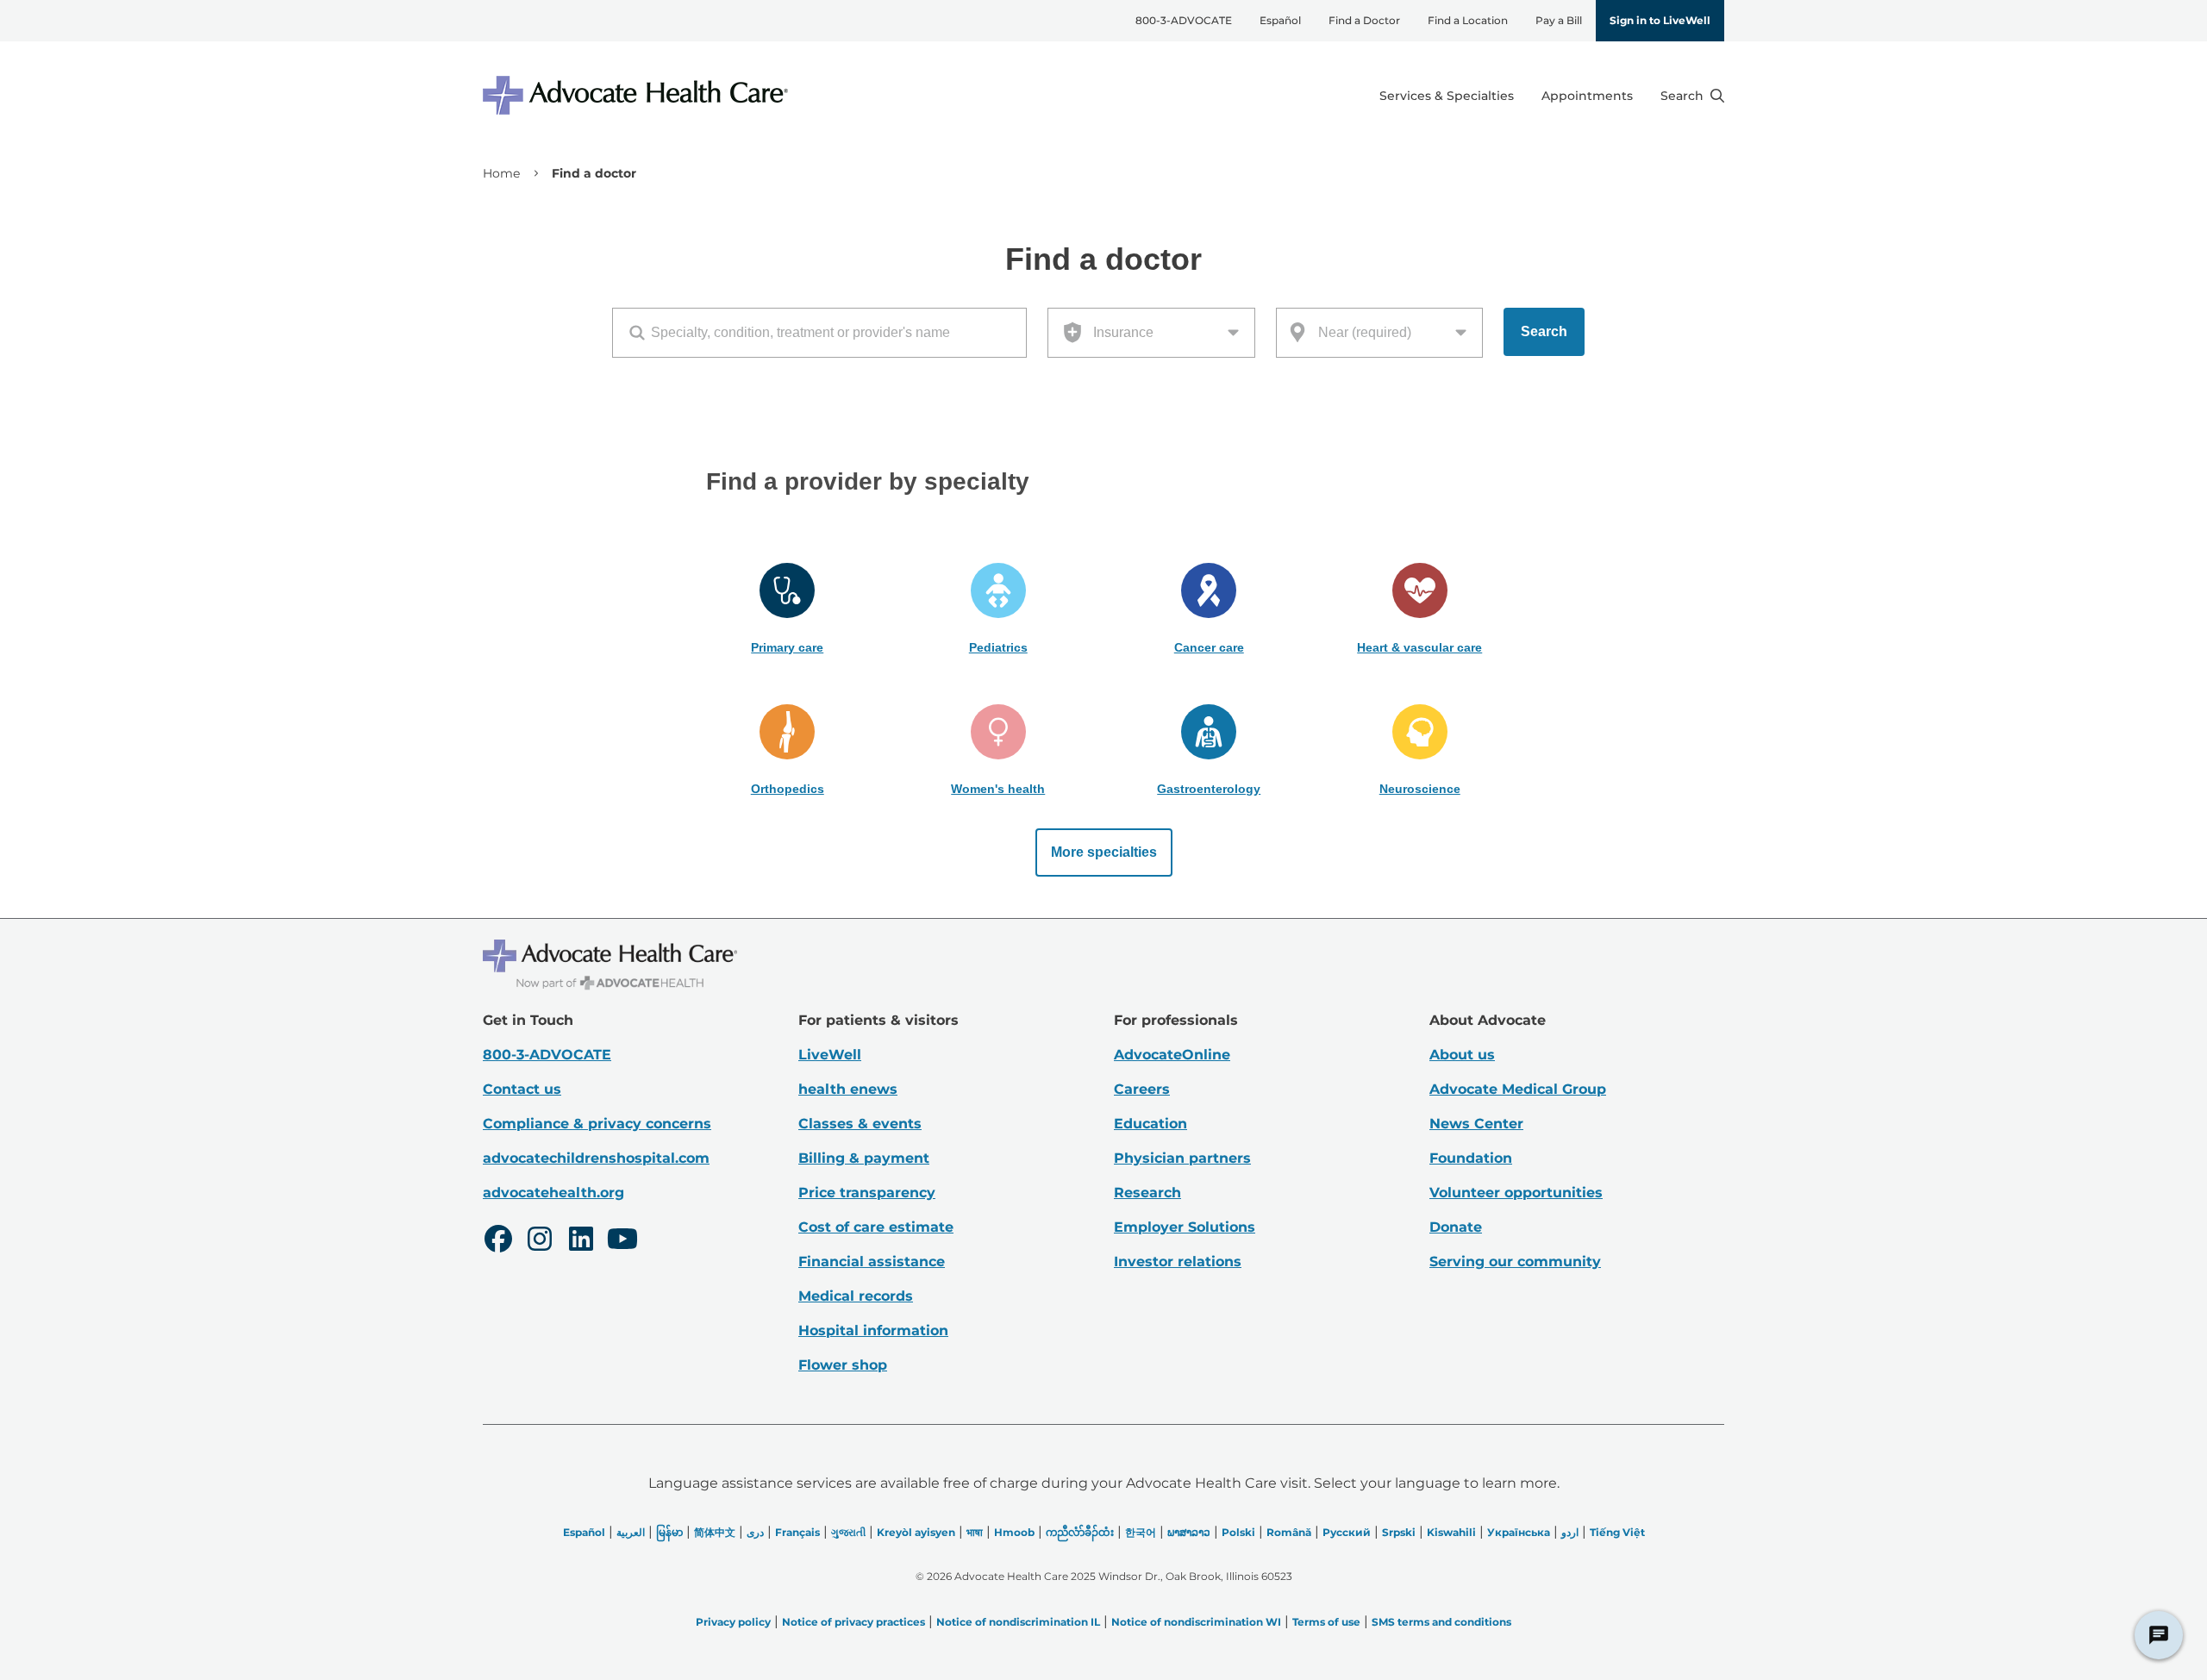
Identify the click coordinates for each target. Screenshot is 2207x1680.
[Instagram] (540, 1241)
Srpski (1399, 1532)
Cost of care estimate (876, 1227)
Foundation (1471, 1158)
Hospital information (873, 1330)
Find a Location (1468, 20)
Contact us (522, 1089)
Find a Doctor (1364, 20)
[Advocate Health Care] (638, 95)
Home (501, 173)
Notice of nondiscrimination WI (1196, 1622)
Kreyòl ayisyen (916, 1532)
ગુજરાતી (848, 1532)
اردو (1570, 1532)
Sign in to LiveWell (1660, 20)
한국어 (1141, 1532)
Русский (1347, 1532)
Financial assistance (872, 1262)
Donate (1456, 1227)
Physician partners (1182, 1158)
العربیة (631, 1532)
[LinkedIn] (581, 1241)
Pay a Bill (1559, 20)
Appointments (1587, 96)
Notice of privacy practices (853, 1622)
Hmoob (1014, 1532)
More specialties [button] (1104, 852)
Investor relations (1178, 1262)
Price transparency (867, 1193)
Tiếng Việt (1617, 1532)
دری (755, 1532)
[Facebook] (498, 1241)
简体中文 (715, 1532)
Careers (1142, 1089)
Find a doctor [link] (594, 173)
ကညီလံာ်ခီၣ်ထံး (1080, 1532)
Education (1150, 1124)
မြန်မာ (669, 1532)
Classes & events (860, 1124)
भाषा (975, 1532)
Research (1147, 1193)
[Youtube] (622, 1241)
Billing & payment (864, 1158)
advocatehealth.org (553, 1193)
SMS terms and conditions (1441, 1622)
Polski (1238, 1532)
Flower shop (843, 1365)
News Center (1476, 1124)
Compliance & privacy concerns (597, 1124)
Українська (1519, 1532)
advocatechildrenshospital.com (596, 1158)
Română (1289, 1532)
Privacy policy (733, 1622)
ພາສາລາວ (1189, 1532)
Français (797, 1532)
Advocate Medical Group (1518, 1089)
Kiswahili (1451, 1532)
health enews (848, 1089)
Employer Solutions (1185, 1227)
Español (1280, 20)
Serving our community (1515, 1262)
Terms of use (1326, 1622)
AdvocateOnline (1172, 1055)
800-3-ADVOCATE (1184, 20)
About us (1462, 1055)
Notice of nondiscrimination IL (1018, 1622)
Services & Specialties (1447, 96)
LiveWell (830, 1055)
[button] (788, 609)
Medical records (856, 1296)
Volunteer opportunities (1516, 1193)
